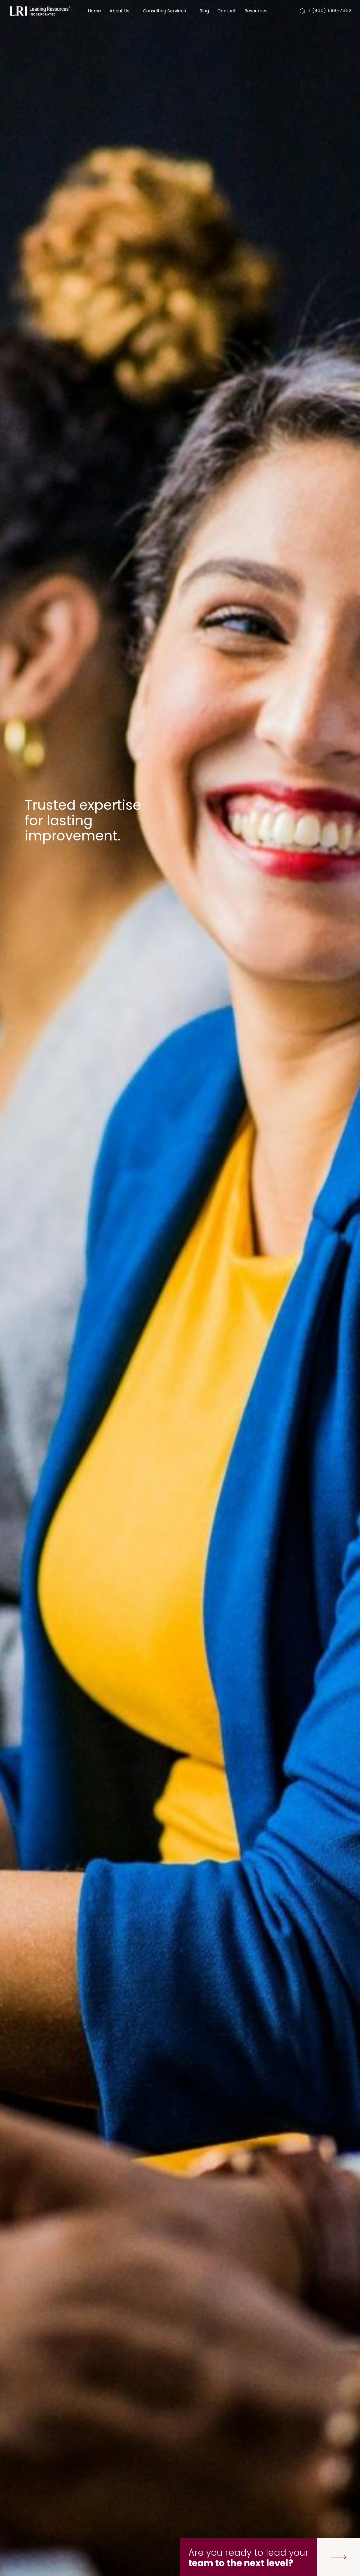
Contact (227, 11)
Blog (204, 11)
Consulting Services (164, 11)
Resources (256, 11)
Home (94, 11)
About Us (119, 11)
